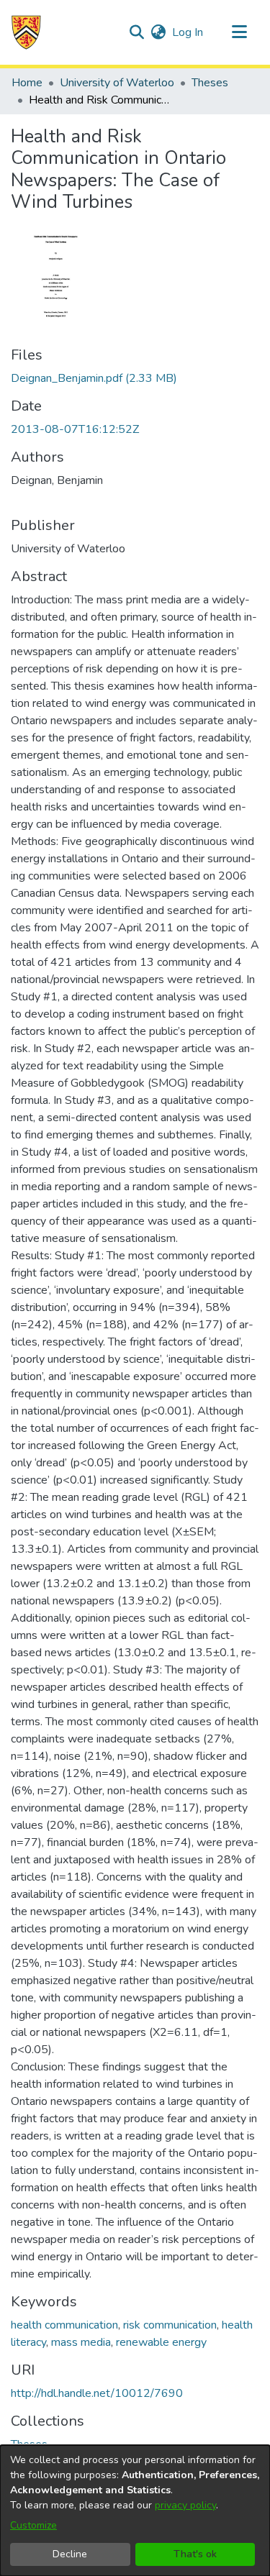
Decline (70, 2554)
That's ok (195, 2554)
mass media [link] (81, 2342)
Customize (33, 2525)
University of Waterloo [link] (117, 83)
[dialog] (135, 2511)
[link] (94, 378)
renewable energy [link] (161, 2342)
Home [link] (27, 83)
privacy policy (185, 2505)
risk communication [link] (170, 2325)
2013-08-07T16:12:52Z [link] (75, 429)
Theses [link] (210, 83)
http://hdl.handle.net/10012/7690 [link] (97, 2393)
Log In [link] (188, 32)
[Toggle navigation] (239, 32)
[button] (26, 32)
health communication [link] (64, 2325)
